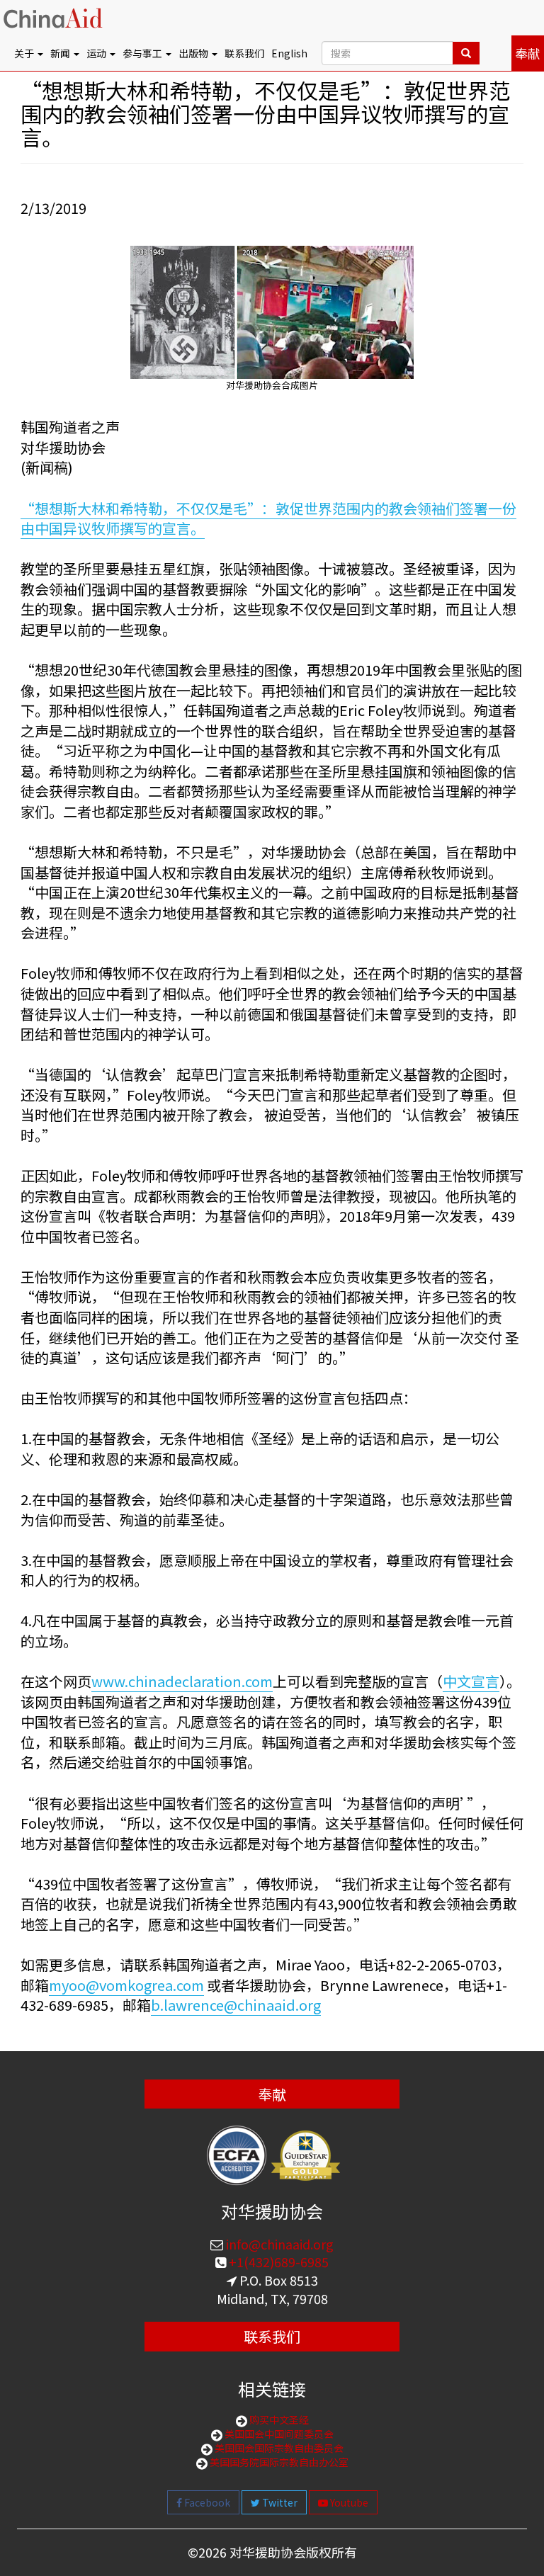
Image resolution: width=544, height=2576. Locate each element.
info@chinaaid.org (278, 2244)
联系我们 (244, 53)
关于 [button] (25, 53)
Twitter (279, 2502)
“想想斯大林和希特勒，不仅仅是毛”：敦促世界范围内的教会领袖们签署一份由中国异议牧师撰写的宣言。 (268, 518)
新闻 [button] (61, 53)
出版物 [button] (194, 53)
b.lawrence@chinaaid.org (236, 2005)
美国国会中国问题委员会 (278, 2434)
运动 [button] (97, 53)
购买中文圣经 (278, 2419)
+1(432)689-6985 (277, 2262)
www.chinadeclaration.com (182, 1681)
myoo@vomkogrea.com (126, 1985)
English (289, 53)
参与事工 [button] (143, 53)
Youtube (348, 2502)
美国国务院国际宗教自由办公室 (278, 2462)
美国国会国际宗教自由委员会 (278, 2448)
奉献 (528, 53)
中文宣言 (471, 1681)
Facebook (206, 2502)
